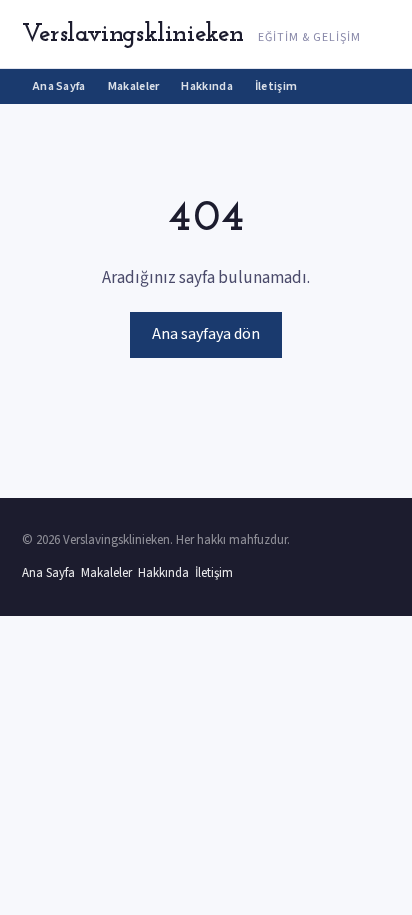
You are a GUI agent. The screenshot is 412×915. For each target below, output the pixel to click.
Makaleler (134, 86)
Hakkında (206, 86)
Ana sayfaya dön (206, 334)
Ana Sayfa (59, 86)
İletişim (276, 86)
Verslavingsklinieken (133, 34)
